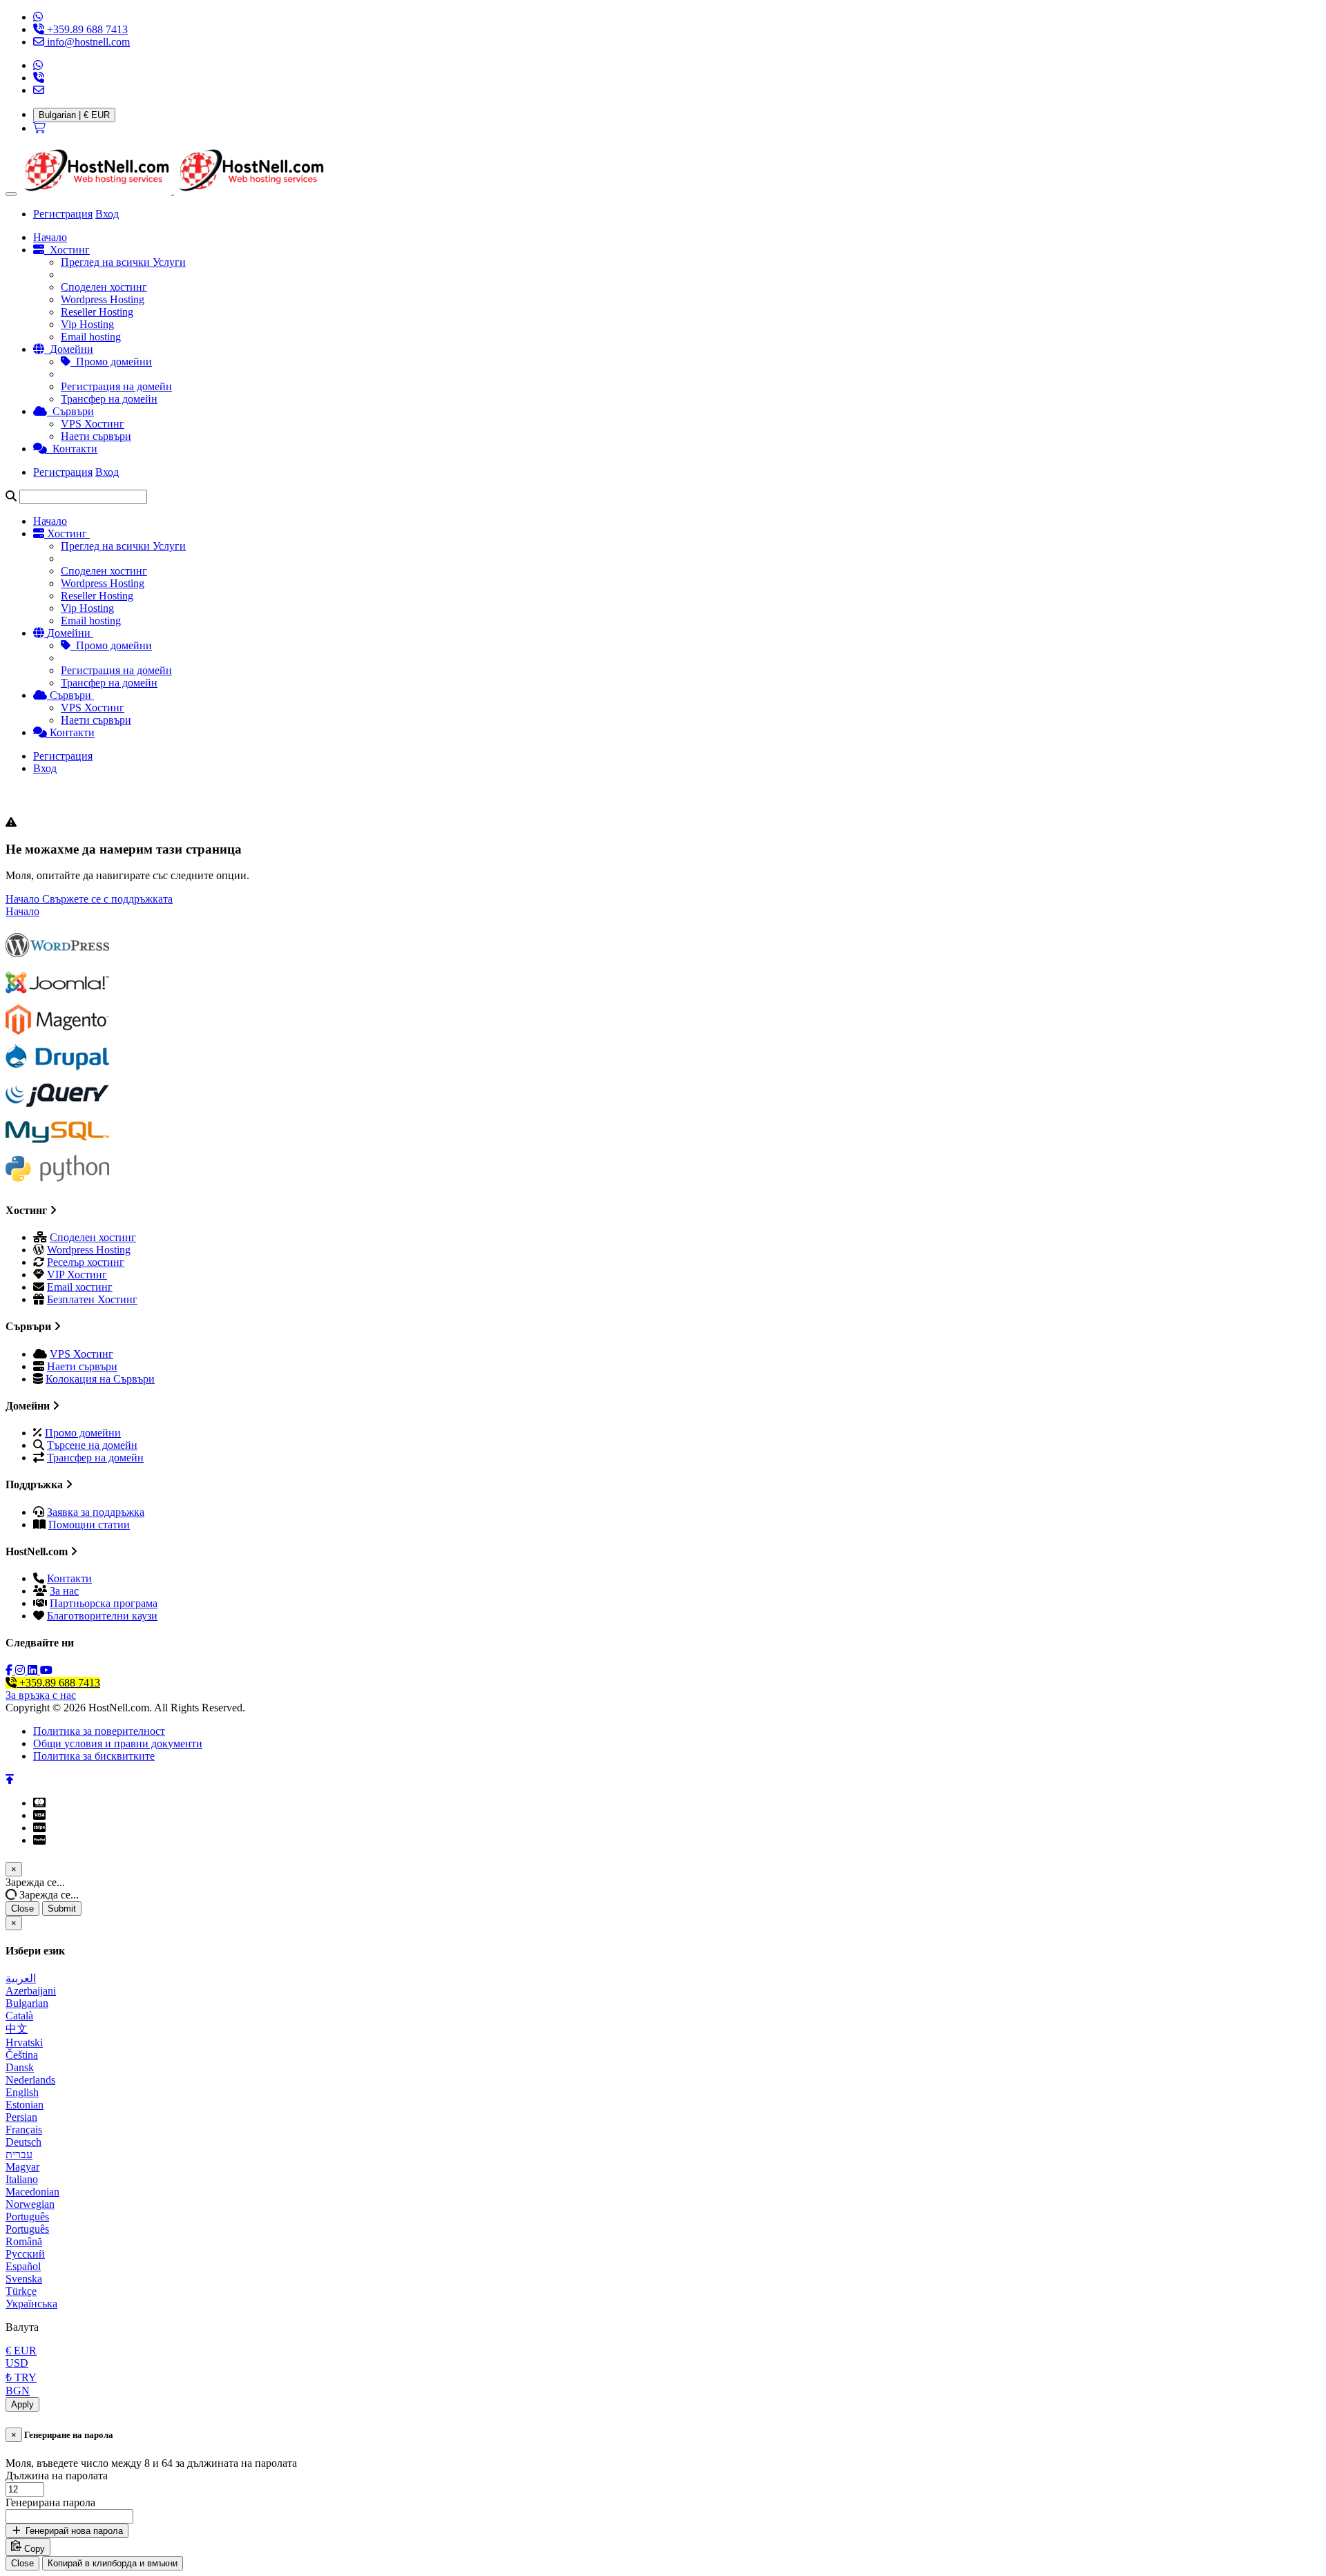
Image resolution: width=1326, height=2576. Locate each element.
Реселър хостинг (86, 1262)
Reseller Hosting (97, 312)
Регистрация (63, 214)
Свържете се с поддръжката (107, 899)
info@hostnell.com (87, 42)
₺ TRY (21, 2377)
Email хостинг (80, 1287)
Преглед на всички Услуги (123, 262)
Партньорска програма (104, 1603)
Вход (107, 214)
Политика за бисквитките (94, 1756)
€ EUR (21, 2351)
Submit (62, 1909)
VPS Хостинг (93, 424)
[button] (11, 194)
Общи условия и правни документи (118, 1743)
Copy (33, 2549)
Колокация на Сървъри (100, 1379)
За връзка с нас (41, 1695)
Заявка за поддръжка (96, 1512)
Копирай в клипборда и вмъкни (113, 2563)
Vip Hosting (87, 324)
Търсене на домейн (92, 1445)
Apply (22, 2404)
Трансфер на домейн (109, 399)
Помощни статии (89, 1525)
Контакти (69, 1578)
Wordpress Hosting (103, 299)
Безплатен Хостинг (92, 1299)
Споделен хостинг (104, 287)
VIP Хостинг (77, 1275)
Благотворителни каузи (102, 1616)
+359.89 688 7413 (86, 29)
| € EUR (74, 115)
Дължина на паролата (57, 2476)
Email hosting (91, 337)
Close (22, 1909)
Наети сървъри (96, 436)
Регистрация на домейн (116, 386)
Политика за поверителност (99, 1731)
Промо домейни (111, 362)
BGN (18, 2391)
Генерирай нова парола (73, 2531)
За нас (64, 1591)
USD (17, 2363)
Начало (24, 899)
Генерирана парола (50, 2502)
